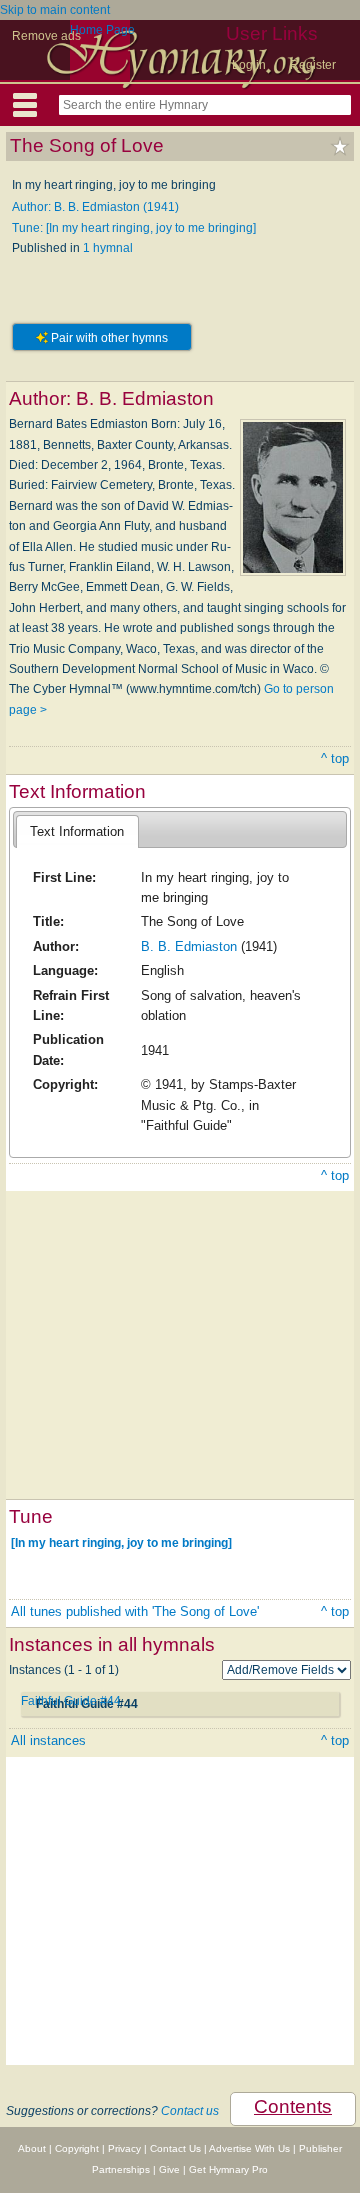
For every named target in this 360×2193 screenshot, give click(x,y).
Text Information (77, 831)
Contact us (190, 2111)
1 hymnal (108, 248)
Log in (249, 65)
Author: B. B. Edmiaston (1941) (95, 207)
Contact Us (175, 2148)
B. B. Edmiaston (189, 946)
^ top (335, 758)
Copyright (77, 2148)
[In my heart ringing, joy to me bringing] (121, 1542)
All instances (48, 1740)
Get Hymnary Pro (228, 2169)
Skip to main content (55, 10)
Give (169, 2169)
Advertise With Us (249, 2148)
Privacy (124, 2148)
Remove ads (46, 36)
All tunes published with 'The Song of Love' (135, 1611)
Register (313, 65)
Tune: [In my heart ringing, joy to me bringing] (134, 228)
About (32, 2148)
